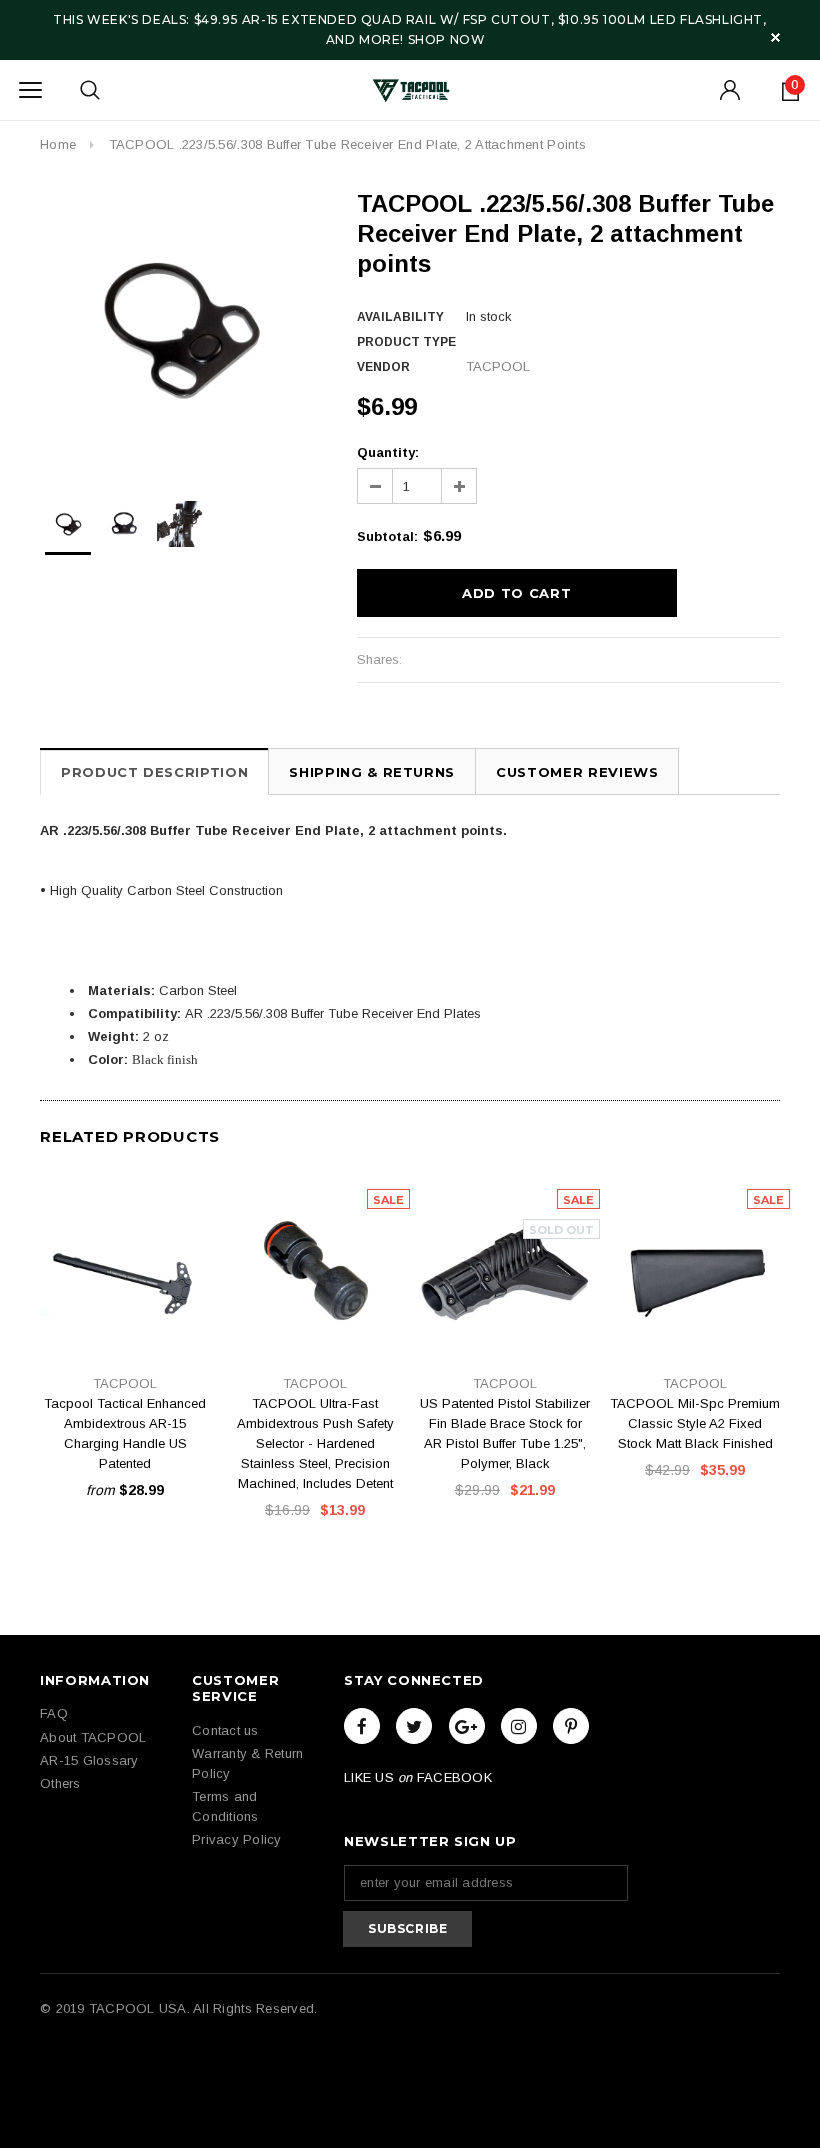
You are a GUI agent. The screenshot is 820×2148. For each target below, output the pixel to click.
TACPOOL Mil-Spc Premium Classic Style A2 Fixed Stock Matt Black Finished (695, 1423)
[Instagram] (519, 1726)
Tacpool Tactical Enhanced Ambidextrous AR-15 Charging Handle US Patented (125, 1433)
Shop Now (447, 39)
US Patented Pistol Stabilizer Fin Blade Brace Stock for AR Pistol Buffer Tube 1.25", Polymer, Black (505, 1433)
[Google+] (467, 1726)
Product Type (406, 342)
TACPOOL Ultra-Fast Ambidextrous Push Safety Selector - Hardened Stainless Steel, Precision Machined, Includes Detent (315, 1443)
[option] (178, 327)
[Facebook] (362, 1726)
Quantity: (388, 452)
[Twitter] (414, 1726)
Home (58, 144)
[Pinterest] (571, 1726)
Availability (400, 317)
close (775, 37)
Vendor (383, 367)
